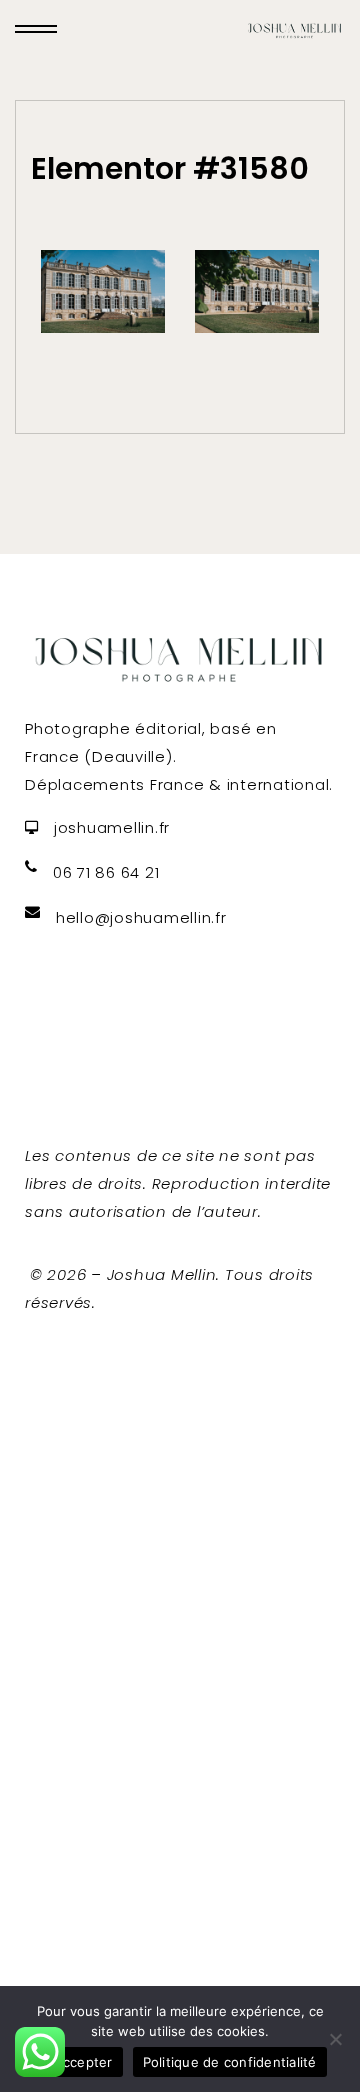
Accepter (83, 2062)
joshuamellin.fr (112, 827)
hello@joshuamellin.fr (141, 917)
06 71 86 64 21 (106, 872)
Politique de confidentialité (230, 2062)
